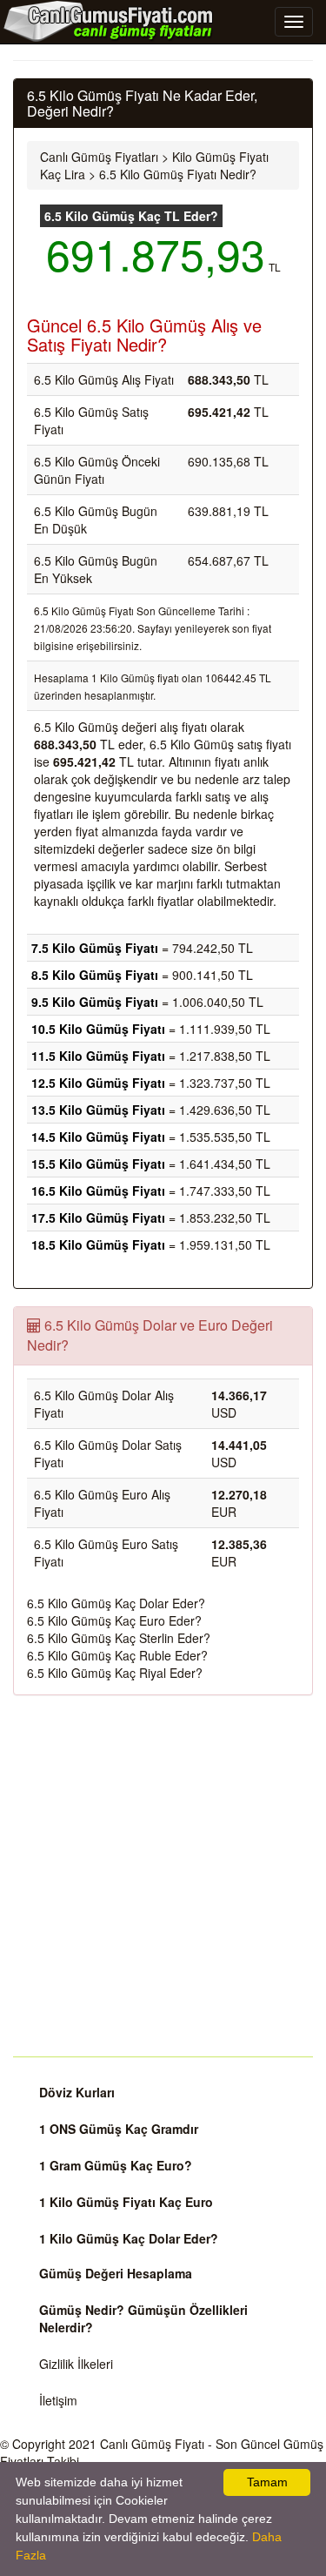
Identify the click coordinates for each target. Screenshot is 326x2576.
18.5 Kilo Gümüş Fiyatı (98, 1244)
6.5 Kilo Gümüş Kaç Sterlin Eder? (119, 1638)
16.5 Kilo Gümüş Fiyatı (98, 1191)
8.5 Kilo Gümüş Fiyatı (95, 975)
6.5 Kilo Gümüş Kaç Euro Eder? (114, 1620)
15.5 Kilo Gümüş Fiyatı (98, 1164)
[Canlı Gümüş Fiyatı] (109, 21)
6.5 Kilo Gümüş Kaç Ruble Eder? (117, 1655)
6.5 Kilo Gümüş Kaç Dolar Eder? (116, 1603)
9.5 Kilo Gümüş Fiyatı (95, 1002)
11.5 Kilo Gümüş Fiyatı (98, 1056)
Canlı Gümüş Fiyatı (152, 2444)
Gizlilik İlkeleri (76, 2364)
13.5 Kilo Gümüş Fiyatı (98, 1110)
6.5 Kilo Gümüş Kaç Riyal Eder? (115, 1673)
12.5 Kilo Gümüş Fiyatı (98, 1083)
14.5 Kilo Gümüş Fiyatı (98, 1137)
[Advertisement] (163, 1876)
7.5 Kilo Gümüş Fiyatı (95, 948)
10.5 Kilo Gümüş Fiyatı (98, 1029)
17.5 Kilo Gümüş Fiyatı (98, 1218)
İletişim (58, 2400)
